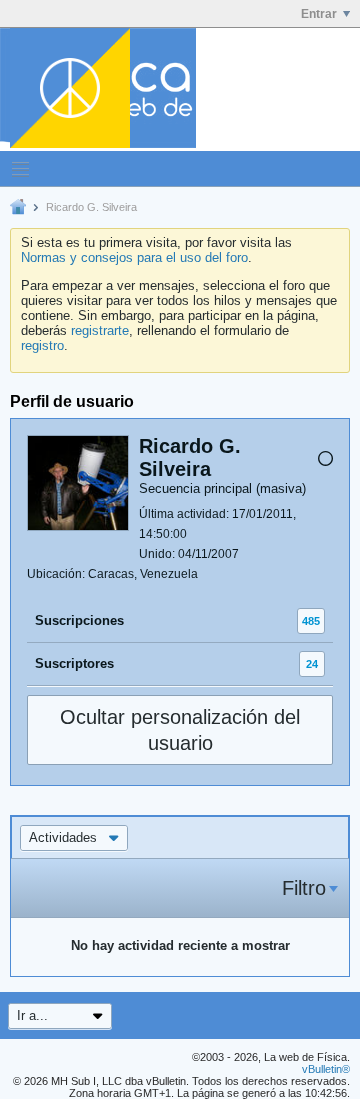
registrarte (100, 330)
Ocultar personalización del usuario (180, 730)
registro (42, 345)
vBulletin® (326, 1069)
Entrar (319, 14)
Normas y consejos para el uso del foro (134, 257)
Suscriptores (74, 663)
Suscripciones (79, 620)
